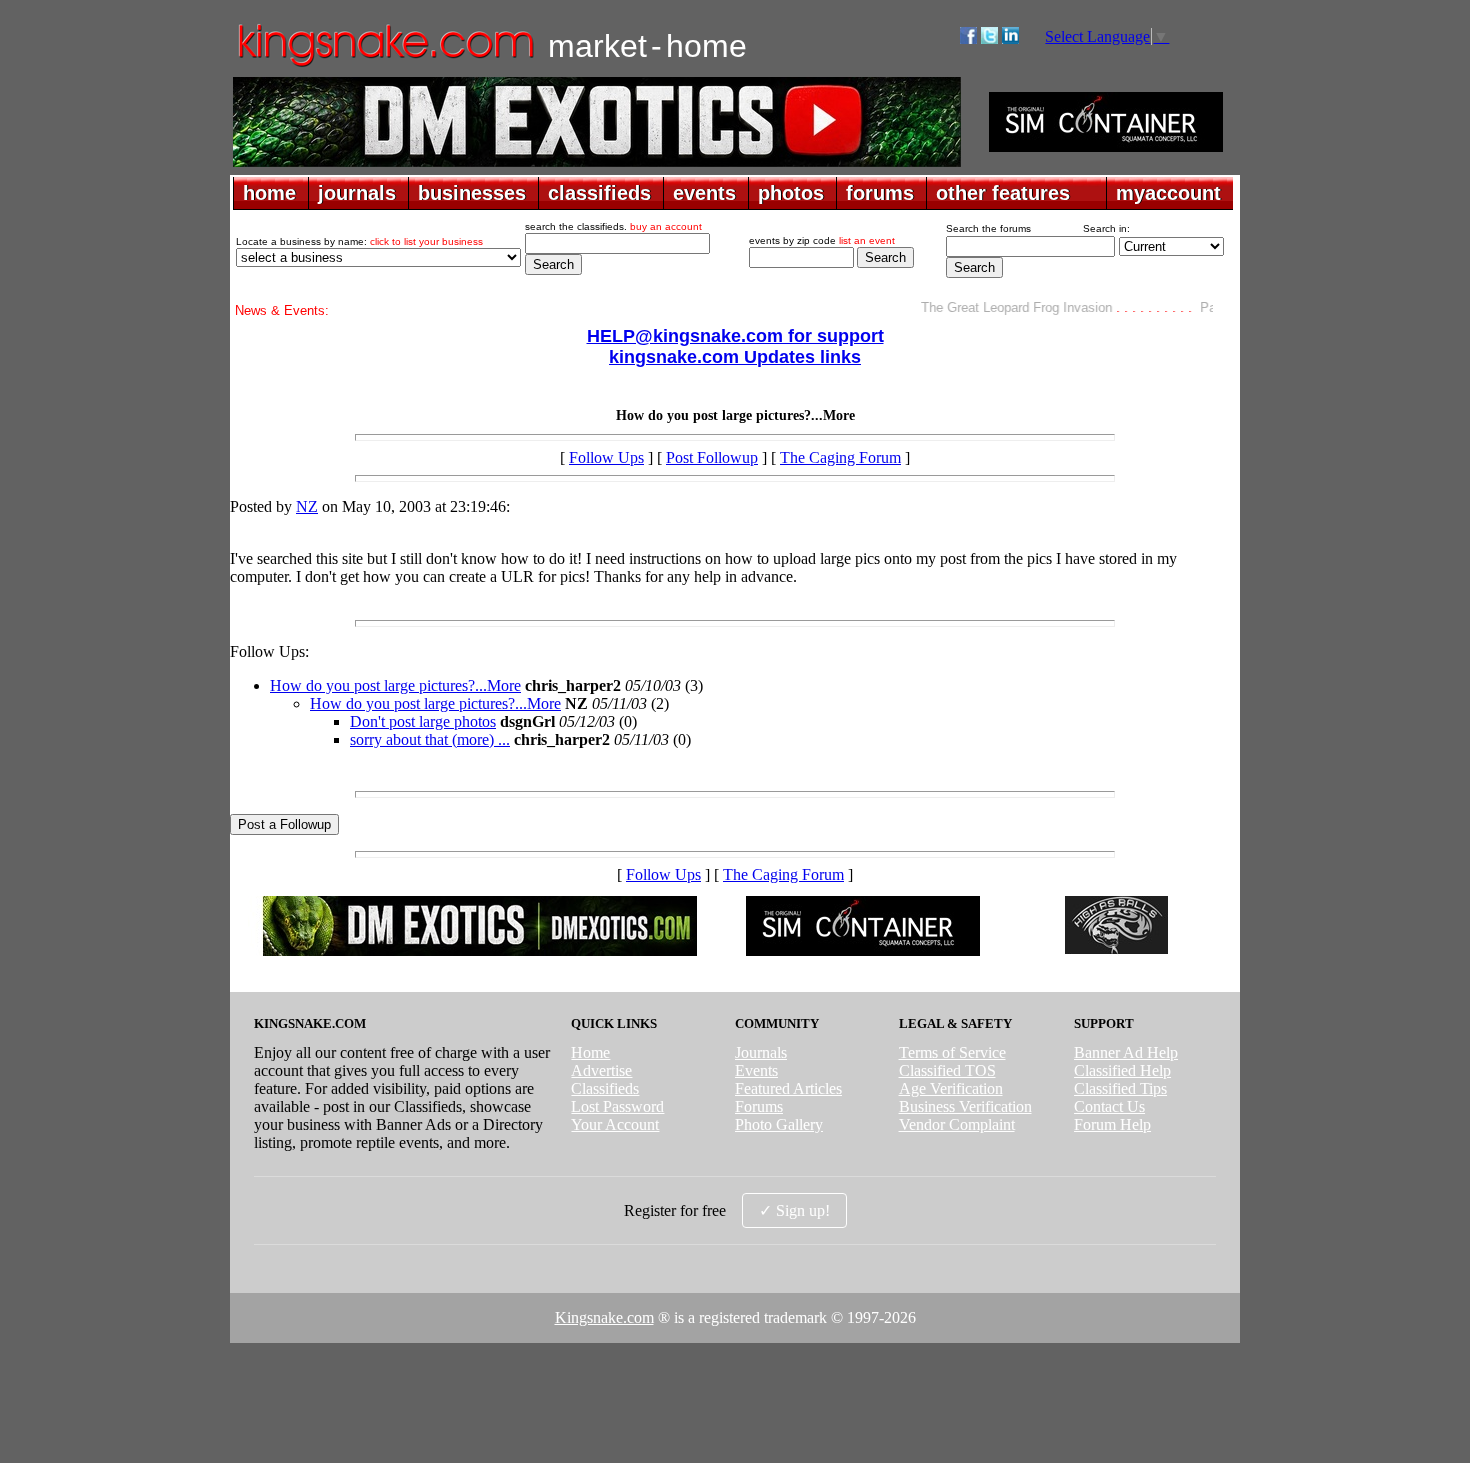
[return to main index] (384, 65)
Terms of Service (952, 1052)
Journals (761, 1052)
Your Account (615, 1124)
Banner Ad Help (1126, 1052)
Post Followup (712, 457)
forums (880, 193)
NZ (307, 506)
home (269, 193)
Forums (759, 1106)
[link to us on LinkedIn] (1010, 38)
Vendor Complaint (957, 1124)
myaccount (1168, 193)
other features (1003, 193)
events (704, 193)
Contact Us (1109, 1106)
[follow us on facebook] (968, 38)
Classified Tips (1120, 1088)
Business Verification (965, 1106)
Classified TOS (947, 1070)
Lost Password (617, 1106)
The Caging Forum (840, 457)
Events (756, 1070)
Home (590, 1052)
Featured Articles (788, 1088)
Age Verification (951, 1088)
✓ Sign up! (794, 1210)
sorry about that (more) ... (430, 739)
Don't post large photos (423, 721)
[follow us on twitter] (989, 38)
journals (357, 193)
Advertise (601, 1070)
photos (791, 193)
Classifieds (605, 1088)
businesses (472, 193)
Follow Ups (606, 457)
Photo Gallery (779, 1124)
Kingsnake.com (604, 1317)
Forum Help (1112, 1124)
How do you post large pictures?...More (395, 685)
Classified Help (1122, 1070)
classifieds (599, 193)
